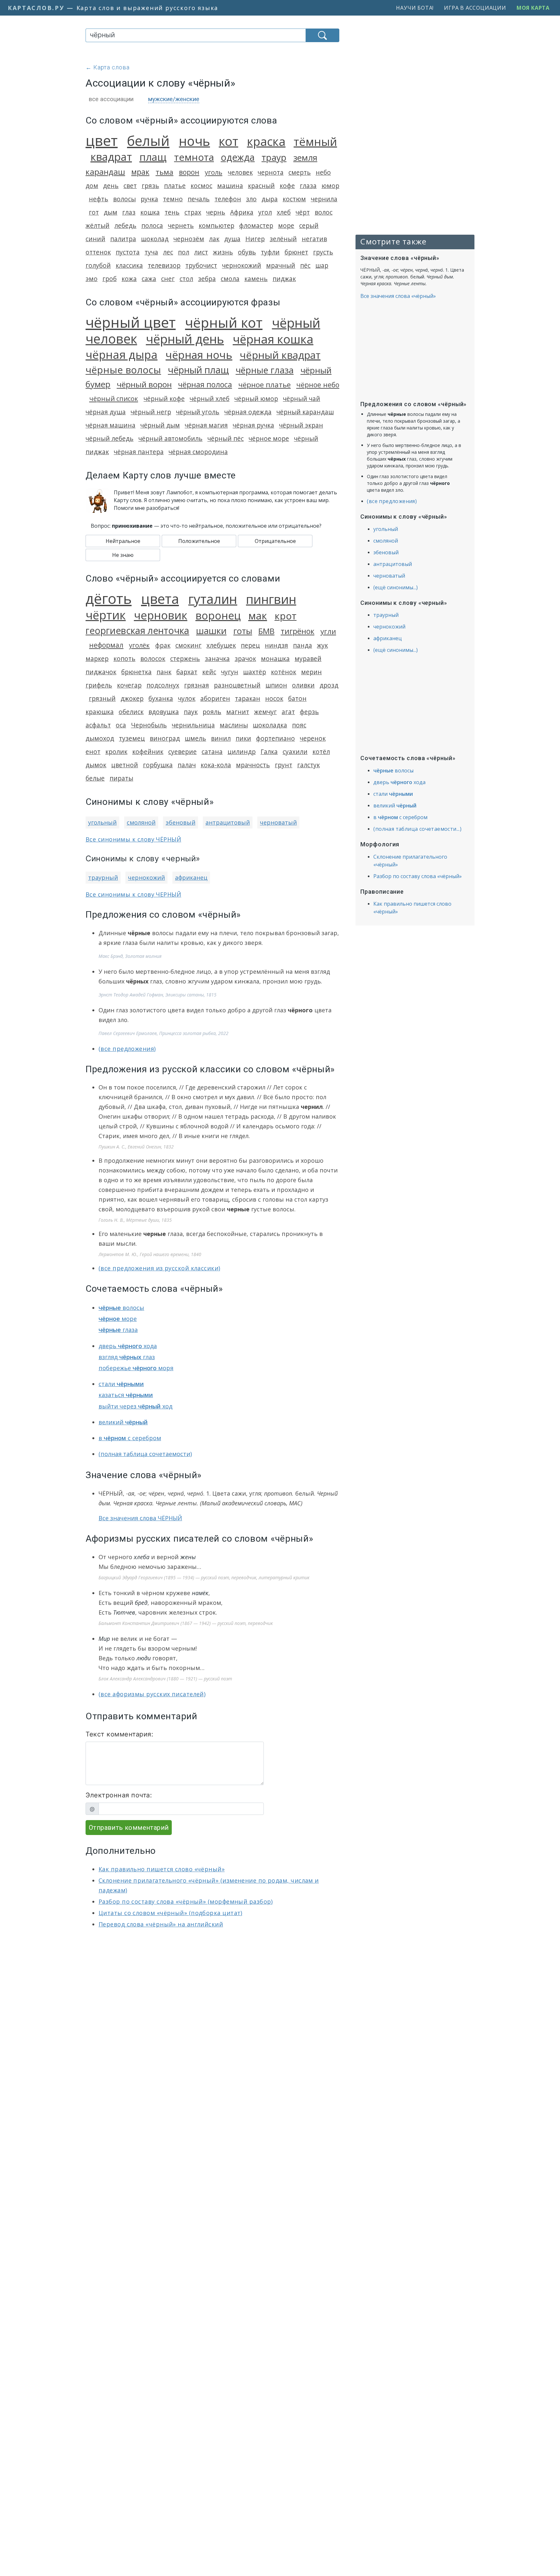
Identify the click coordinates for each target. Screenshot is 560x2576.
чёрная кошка (273, 339)
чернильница (193, 725)
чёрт (303, 212)
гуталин (213, 599)
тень (172, 212)
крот (286, 616)
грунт (284, 765)
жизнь (223, 252)
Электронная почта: (119, 1795)
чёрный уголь (198, 412)
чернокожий (242, 265)
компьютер (216, 225)
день (111, 186)
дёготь (109, 598)
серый (309, 225)
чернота (271, 172)
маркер (97, 659)
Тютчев (124, 1612)
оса (121, 725)
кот (228, 141)
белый (148, 141)
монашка (275, 659)
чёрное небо (318, 385)
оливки (303, 685)
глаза (308, 186)
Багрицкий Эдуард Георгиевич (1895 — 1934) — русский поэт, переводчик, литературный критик (204, 1577)
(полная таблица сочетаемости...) (417, 829)
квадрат (111, 157)
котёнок (284, 672)
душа (232, 239)
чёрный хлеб (210, 399)
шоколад (155, 239)
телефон (228, 199)
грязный (102, 698)
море (286, 225)
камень (256, 279)
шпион (276, 685)
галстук (309, 765)
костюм (294, 199)
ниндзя (276, 645)
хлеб (284, 212)
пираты (121, 778)
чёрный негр (151, 412)
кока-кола (216, 765)
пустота (128, 252)
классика (129, 265)
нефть (99, 199)
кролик (116, 752)
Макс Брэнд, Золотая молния (130, 956)
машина (230, 186)
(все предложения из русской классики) (159, 1268)
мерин (311, 672)
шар (322, 265)
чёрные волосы (123, 370)
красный (261, 186)
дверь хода (128, 1346)
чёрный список (114, 398)
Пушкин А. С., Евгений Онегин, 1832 (136, 1147)
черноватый (278, 822)
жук (322, 645)
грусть (323, 252)
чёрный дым (160, 425)
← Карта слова (108, 67)
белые (95, 778)
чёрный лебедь (110, 438)
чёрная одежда (248, 412)
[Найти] (322, 35)
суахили (295, 752)
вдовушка (164, 712)
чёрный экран (301, 425)
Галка (269, 752)
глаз (129, 212)
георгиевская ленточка (137, 630)
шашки (211, 631)
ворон (189, 172)
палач (187, 765)
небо (323, 172)
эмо (92, 279)
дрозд (329, 685)
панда (303, 645)
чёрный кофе (164, 399)
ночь (194, 141)
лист (201, 252)
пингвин (271, 599)
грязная (197, 685)
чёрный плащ (198, 370)
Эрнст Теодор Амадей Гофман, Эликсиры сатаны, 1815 (157, 995)
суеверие (182, 752)
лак (214, 239)
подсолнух (163, 685)
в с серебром (130, 1438)
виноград (165, 738)
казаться (126, 1395)
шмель (195, 738)
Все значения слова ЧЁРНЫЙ (140, 1518)
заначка (217, 659)
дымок (96, 765)
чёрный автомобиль (170, 438)
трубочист (201, 265)
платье (175, 186)
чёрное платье (264, 385)
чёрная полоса (205, 384)
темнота (194, 157)
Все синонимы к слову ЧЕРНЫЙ (133, 894)
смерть (300, 172)
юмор (330, 186)
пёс (305, 265)
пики (243, 738)
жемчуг (265, 712)
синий (95, 239)
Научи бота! (415, 8)
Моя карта (533, 8)
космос (201, 186)
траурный (103, 877)
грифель (99, 685)
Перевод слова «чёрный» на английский (161, 1924)
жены (188, 1557)
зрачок (245, 659)
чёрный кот (224, 322)
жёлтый (98, 225)
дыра (270, 199)
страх (193, 212)
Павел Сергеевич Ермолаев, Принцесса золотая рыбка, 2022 (163, 1033)
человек (240, 172)
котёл (321, 752)
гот (94, 212)
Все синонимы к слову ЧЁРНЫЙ (133, 839)
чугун (230, 672)
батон (297, 698)
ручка (149, 199)
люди (144, 1658)
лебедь (125, 225)
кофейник (148, 752)
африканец (191, 877)
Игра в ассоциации (475, 8)
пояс (299, 725)
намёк (200, 1593)
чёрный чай (302, 399)
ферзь (309, 712)
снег (168, 279)
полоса (152, 225)
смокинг (188, 645)
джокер (132, 698)
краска (266, 141)
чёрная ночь (199, 355)
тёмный (315, 141)
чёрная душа (106, 412)
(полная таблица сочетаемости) (145, 1454)
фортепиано (275, 738)
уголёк (139, 645)
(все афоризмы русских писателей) (152, 1694)
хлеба (142, 1557)
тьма (164, 172)
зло (251, 199)
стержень (185, 659)
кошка (150, 212)
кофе (287, 186)
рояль (212, 712)
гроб (110, 279)
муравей (308, 659)
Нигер (255, 239)
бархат (187, 672)
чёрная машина (111, 425)
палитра (123, 239)
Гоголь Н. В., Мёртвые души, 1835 (135, 1220)
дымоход (100, 738)
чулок (187, 698)
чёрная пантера (139, 452)
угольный (102, 822)
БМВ (266, 631)
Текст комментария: (119, 1734)
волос (324, 212)
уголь (214, 172)
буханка (161, 698)
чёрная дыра (122, 354)
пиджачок (101, 672)
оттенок (98, 252)
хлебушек (221, 645)
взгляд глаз (127, 1357)
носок (274, 698)
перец (250, 645)
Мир (104, 1639)
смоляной (141, 822)
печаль (199, 199)
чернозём (189, 239)
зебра (207, 279)
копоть (124, 659)
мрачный (281, 265)
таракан (248, 698)
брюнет (296, 252)
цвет (102, 140)
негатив (314, 239)
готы (243, 631)
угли (328, 631)
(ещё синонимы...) (396, 587)
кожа (129, 279)
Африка (242, 212)
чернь (216, 212)
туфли (270, 252)
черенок (313, 738)
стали (121, 1384)
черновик (161, 615)
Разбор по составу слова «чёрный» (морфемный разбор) (186, 1901)
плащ (153, 157)
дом (92, 186)
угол (265, 212)
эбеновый (181, 822)
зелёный (283, 239)
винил (221, 738)
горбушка (158, 765)
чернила (324, 199)
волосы (124, 199)
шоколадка (270, 725)
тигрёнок (297, 631)
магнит (238, 712)
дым (111, 212)
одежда (238, 157)
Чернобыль (149, 725)
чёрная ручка (253, 425)
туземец (132, 738)
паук (191, 712)
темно (173, 199)
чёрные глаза (265, 370)
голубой (98, 265)
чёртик (106, 615)
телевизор (164, 265)
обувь (247, 252)
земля (305, 158)
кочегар (129, 685)
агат (288, 712)
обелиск (131, 712)
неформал (106, 645)
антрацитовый (228, 822)
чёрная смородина (198, 452)
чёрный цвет (131, 322)
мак (258, 616)
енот (93, 752)
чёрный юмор (256, 399)
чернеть (181, 225)
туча (151, 252)
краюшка (100, 712)
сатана (212, 752)
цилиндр (242, 752)
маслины (234, 725)
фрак (163, 645)
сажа (149, 279)
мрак (140, 172)
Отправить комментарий (129, 1828)
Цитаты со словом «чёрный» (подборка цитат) (170, 1913)
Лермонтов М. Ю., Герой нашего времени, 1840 (150, 1254)
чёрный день (185, 339)
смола (230, 279)
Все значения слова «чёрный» (398, 296)
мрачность (253, 765)
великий (123, 1422)
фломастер (256, 225)
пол (184, 252)
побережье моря (136, 1368)
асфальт (98, 725)
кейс (209, 672)
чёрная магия (206, 425)
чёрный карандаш (305, 412)
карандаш (105, 172)
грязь (150, 186)
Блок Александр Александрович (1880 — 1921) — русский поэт (165, 1679)
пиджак (284, 279)
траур (274, 157)
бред (141, 1603)
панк (164, 672)
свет (130, 186)
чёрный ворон (144, 384)
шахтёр (255, 672)
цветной (125, 765)
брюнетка (136, 672)
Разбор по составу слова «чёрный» (418, 876)
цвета (160, 599)
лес (168, 252)
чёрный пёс (226, 438)
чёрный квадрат (280, 355)
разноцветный (237, 685)
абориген (215, 698)
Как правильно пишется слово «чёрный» (162, 1869)
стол (186, 279)
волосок (153, 659)
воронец (218, 615)
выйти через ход (135, 1406)
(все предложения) (127, 1049)
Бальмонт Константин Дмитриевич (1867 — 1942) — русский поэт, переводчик (186, 1623)
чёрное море (269, 438)
